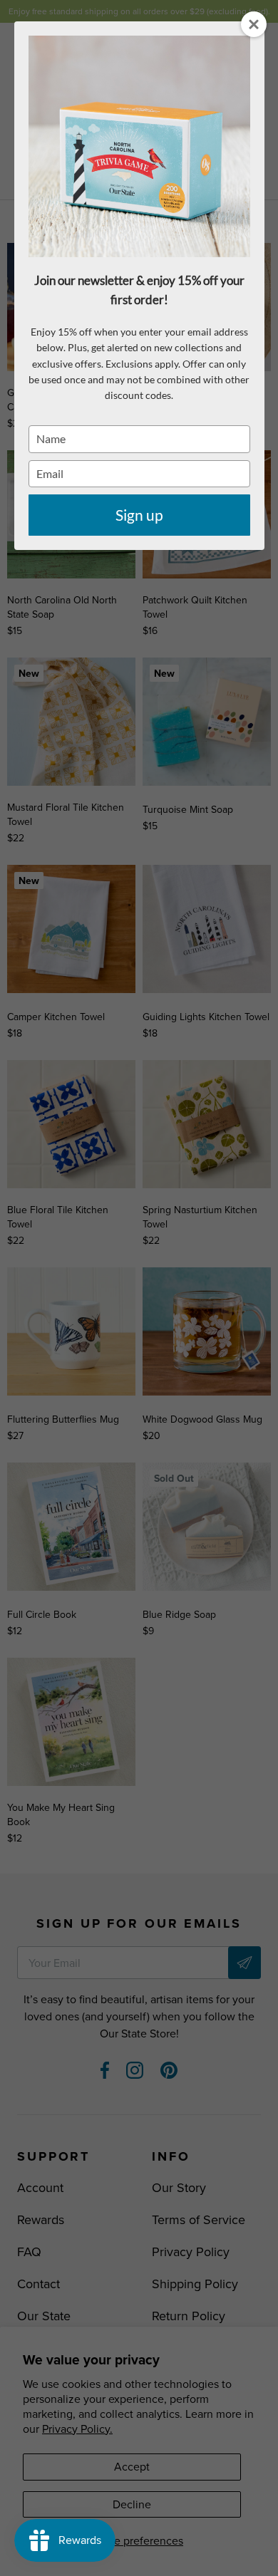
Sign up (139, 515)
